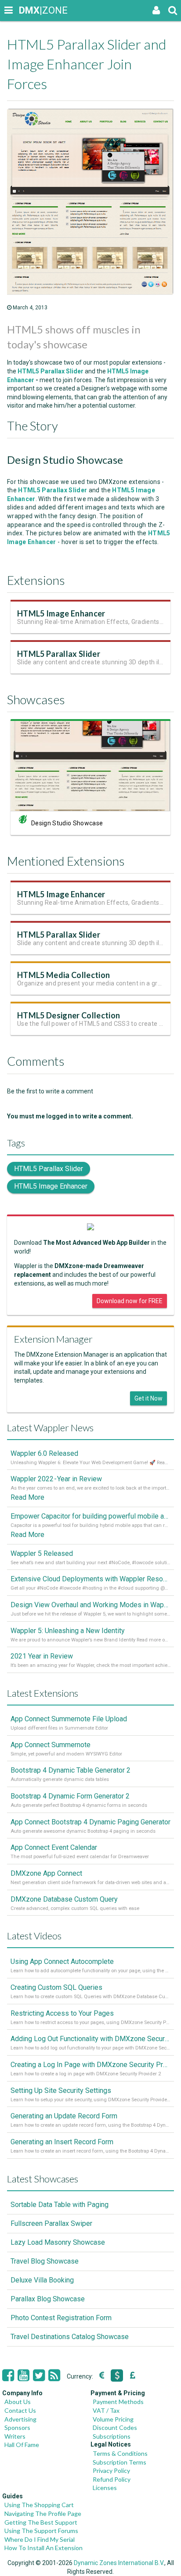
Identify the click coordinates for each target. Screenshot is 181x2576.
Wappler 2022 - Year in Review (56, 1479)
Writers (15, 2436)
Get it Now (148, 1398)
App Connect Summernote (51, 1745)
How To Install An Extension (43, 2548)
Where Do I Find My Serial (40, 2539)
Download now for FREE (130, 1301)
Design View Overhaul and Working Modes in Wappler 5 (90, 1605)
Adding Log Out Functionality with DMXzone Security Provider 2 (90, 2039)
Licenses (105, 2488)
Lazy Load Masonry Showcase (58, 2242)
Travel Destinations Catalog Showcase (70, 2337)
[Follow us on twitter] (39, 2375)
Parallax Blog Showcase (48, 2299)
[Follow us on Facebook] (8, 2375)
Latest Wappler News (50, 1428)
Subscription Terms (119, 2462)
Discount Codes (115, 2427)
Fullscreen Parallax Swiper (51, 2223)
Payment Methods (118, 2402)
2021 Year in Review (42, 1656)
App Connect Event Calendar (54, 1847)
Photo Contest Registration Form (61, 2318)
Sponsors (17, 2427)
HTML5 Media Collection (63, 975)
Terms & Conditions (120, 2453)
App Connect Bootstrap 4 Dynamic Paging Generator (90, 1822)
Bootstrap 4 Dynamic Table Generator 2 (71, 1770)
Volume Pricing (113, 2419)
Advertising (20, 2419)
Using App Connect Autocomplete (62, 1962)
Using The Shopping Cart (39, 2505)
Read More (27, 1497)
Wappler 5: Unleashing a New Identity (68, 1631)
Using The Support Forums (41, 2531)
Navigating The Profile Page (43, 2513)
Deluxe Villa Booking (42, 2280)
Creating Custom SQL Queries (56, 1987)
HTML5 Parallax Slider (59, 654)
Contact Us (20, 2410)
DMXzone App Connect (46, 1873)
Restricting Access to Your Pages (62, 2013)
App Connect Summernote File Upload (69, 1719)
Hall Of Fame (22, 2445)
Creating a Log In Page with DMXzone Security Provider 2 (90, 2065)
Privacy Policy (111, 2470)
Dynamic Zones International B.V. (119, 2563)
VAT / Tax (106, 2410)
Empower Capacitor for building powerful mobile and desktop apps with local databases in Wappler (90, 1516)
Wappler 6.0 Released (44, 1453)
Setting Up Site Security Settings (61, 2091)
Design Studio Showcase (67, 823)
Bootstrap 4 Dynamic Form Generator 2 (70, 1796)
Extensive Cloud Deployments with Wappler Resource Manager (90, 1579)
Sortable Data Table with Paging (60, 2205)
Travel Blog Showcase (45, 2261)
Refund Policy (112, 2479)
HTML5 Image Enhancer (61, 613)
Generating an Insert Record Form (62, 2142)
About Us (18, 2402)
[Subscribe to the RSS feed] (54, 2375)
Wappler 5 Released (42, 1553)
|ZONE (27, 10)
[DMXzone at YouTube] (24, 2375)
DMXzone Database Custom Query (64, 1899)
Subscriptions (112, 2436)
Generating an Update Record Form (64, 2116)
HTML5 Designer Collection (69, 1015)
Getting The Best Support (41, 2522)
